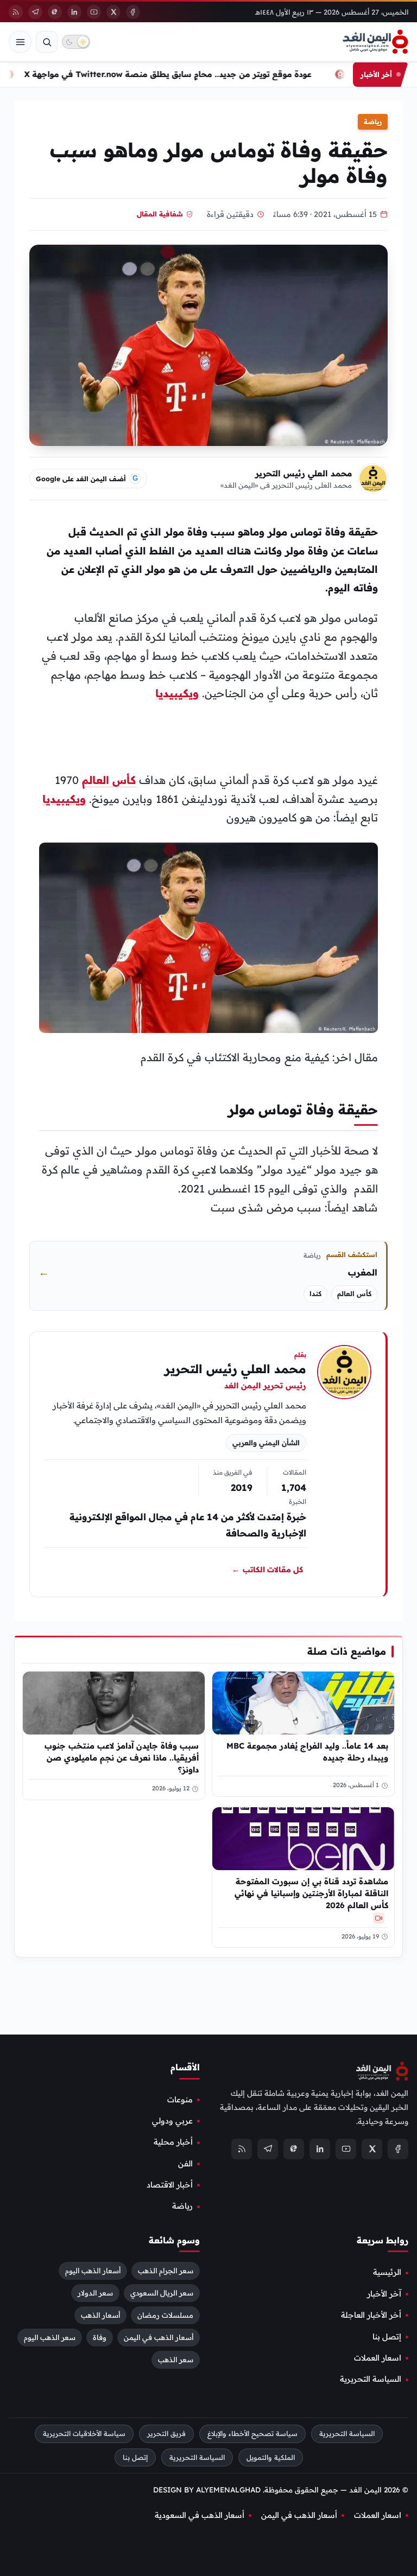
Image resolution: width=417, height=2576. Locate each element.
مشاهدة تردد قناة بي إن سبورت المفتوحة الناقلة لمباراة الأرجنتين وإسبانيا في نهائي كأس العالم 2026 (311, 1893)
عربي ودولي (172, 2121)
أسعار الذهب (100, 2315)
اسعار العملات (378, 2358)
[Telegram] (35, 12)
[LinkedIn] (74, 12)
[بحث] (47, 42)
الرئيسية (387, 2272)
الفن (185, 2163)
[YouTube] (94, 12)
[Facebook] (133, 12)
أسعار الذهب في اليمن (159, 2337)
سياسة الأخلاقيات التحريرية (84, 2433)
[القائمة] (20, 42)
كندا (315, 1294)
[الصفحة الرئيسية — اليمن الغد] (375, 42)
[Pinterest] (55, 12)
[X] (113, 12)
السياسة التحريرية (371, 2379)
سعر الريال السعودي (162, 2293)
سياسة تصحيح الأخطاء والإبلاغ (252, 2433)
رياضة (373, 122)
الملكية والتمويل (271, 2457)
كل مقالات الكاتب (267, 1570)
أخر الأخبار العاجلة (371, 2315)
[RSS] (16, 12)
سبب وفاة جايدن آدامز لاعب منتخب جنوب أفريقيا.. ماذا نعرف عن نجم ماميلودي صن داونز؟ (122, 1758)
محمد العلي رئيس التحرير (304, 473)
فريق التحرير (166, 2433)
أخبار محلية (173, 2142)
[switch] (76, 42)
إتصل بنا (387, 2336)
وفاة (100, 2337)
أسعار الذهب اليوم (93, 2271)
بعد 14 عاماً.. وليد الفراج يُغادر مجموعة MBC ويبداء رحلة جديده (307, 1752)
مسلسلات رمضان (165, 2315)
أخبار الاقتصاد (170, 2185)
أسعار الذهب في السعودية (200, 2515)
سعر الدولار (95, 2293)
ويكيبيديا (177, 693)
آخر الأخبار (384, 2293)
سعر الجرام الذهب (166, 2271)
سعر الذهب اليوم (50, 2337)
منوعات (180, 2099)
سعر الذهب (176, 2360)
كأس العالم (109, 780)
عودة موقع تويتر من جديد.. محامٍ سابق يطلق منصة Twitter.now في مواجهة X (186, 74)
